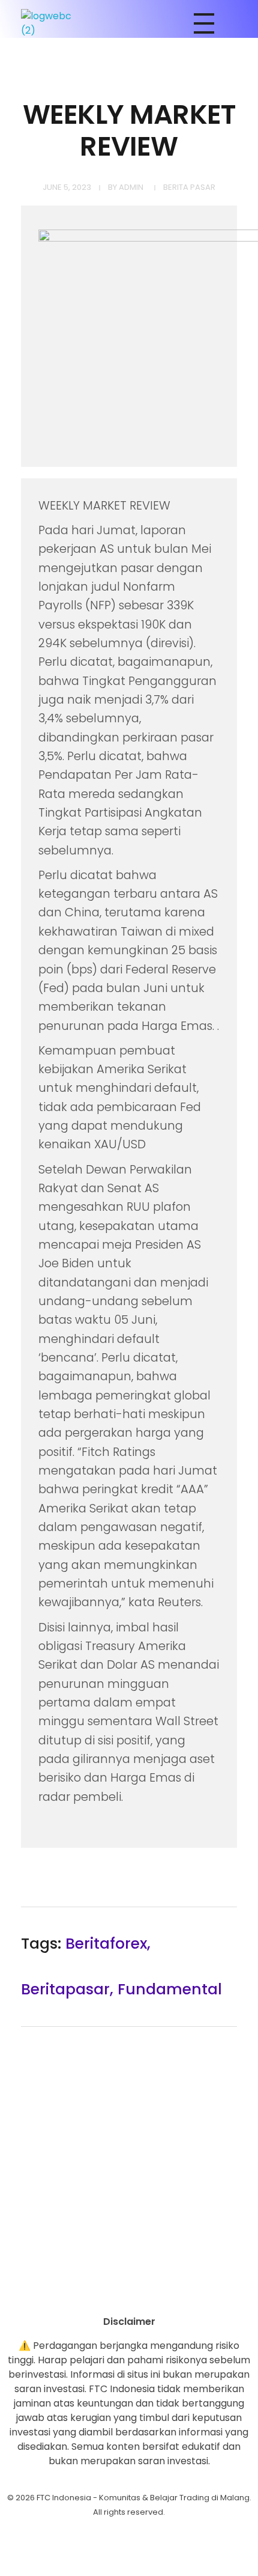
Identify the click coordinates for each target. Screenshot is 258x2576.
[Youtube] (129, 2294)
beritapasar (65, 1989)
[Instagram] (96, 2294)
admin (131, 187)
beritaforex (106, 1944)
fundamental (170, 1989)
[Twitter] (162, 2294)
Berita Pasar (189, 187)
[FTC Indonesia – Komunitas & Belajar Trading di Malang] (52, 23)
